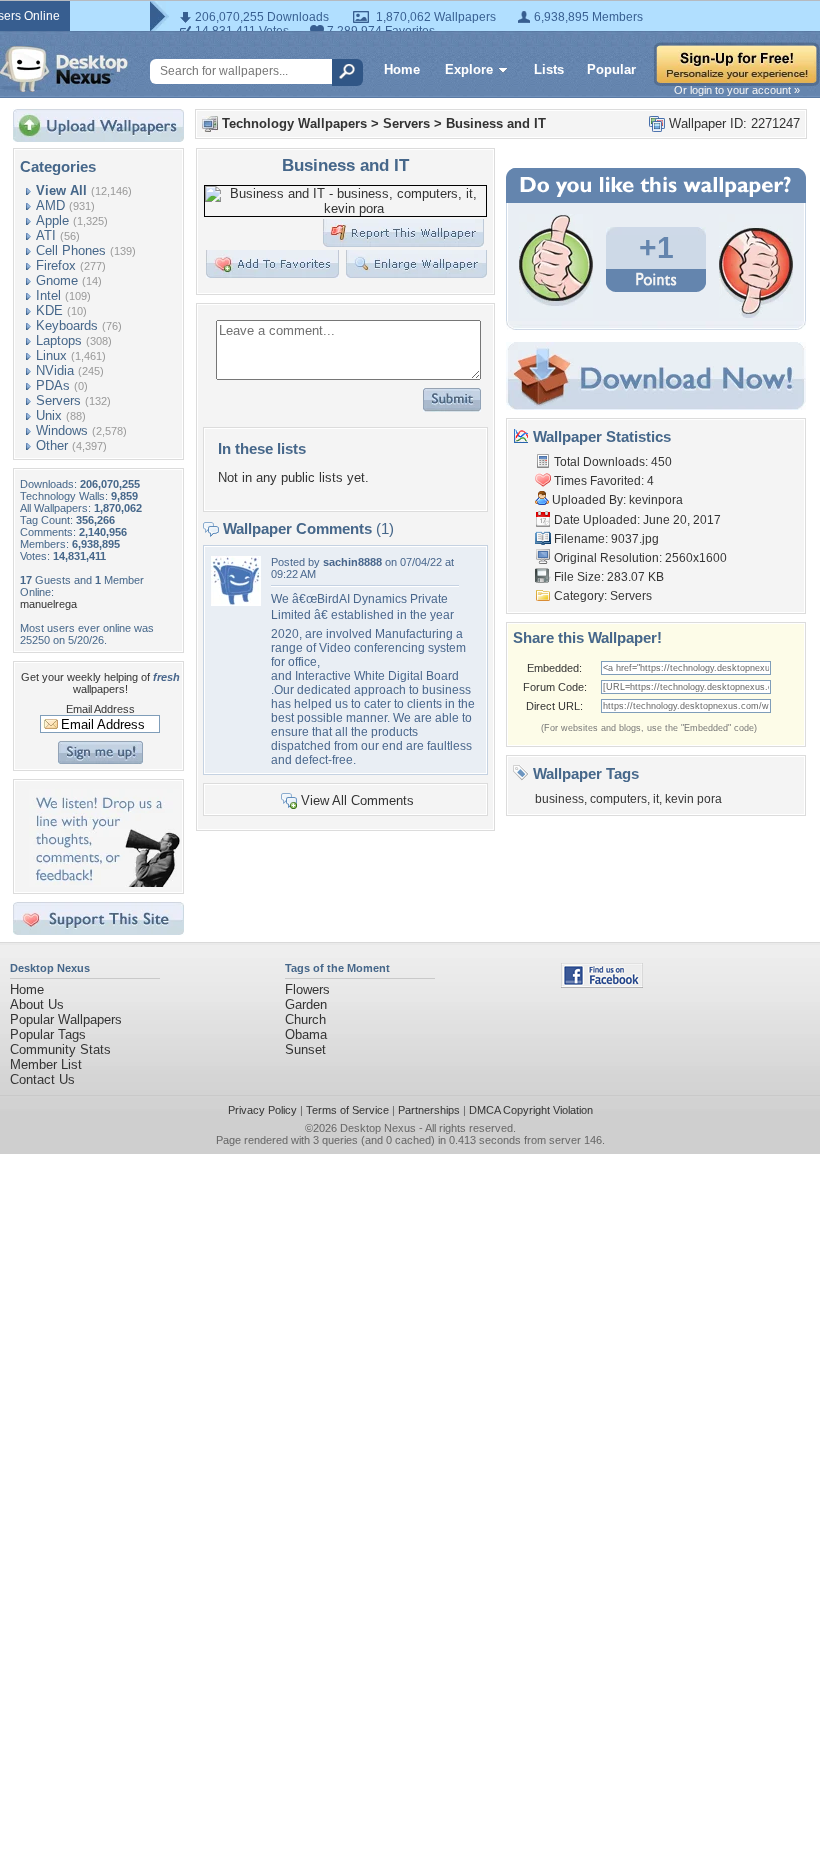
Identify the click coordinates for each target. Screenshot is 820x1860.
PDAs (53, 385)
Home (402, 69)
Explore (469, 69)
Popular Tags (48, 1034)
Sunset (305, 1049)
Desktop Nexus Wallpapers (64, 69)
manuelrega (48, 604)
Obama (306, 1034)
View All (61, 190)
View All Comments (357, 800)
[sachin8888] (236, 601)
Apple (52, 220)
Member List (46, 1064)
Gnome (57, 280)
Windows (62, 430)
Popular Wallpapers (66, 1019)
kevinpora (656, 500)
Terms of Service (347, 1110)
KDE (49, 310)
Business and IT (496, 123)
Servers (58, 400)
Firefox (56, 265)
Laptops (59, 340)
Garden (306, 1004)
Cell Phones (71, 250)
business (559, 799)
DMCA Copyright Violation (531, 1110)
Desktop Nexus (378, 1128)
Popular (611, 69)
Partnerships (429, 1110)
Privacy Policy (262, 1110)
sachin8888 (352, 562)
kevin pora (693, 799)
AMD (50, 205)
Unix (49, 415)
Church (305, 1019)
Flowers (307, 989)
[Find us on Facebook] (602, 983)
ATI (46, 235)
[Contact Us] (104, 882)
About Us (37, 1004)
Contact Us (42, 1079)
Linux (51, 355)
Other (52, 445)
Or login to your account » (737, 90)
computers (618, 799)
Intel (48, 295)
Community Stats (60, 1049)
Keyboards (67, 325)
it (656, 799)
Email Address (100, 709)
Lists (549, 69)
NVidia (55, 370)
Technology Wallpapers (294, 123)
